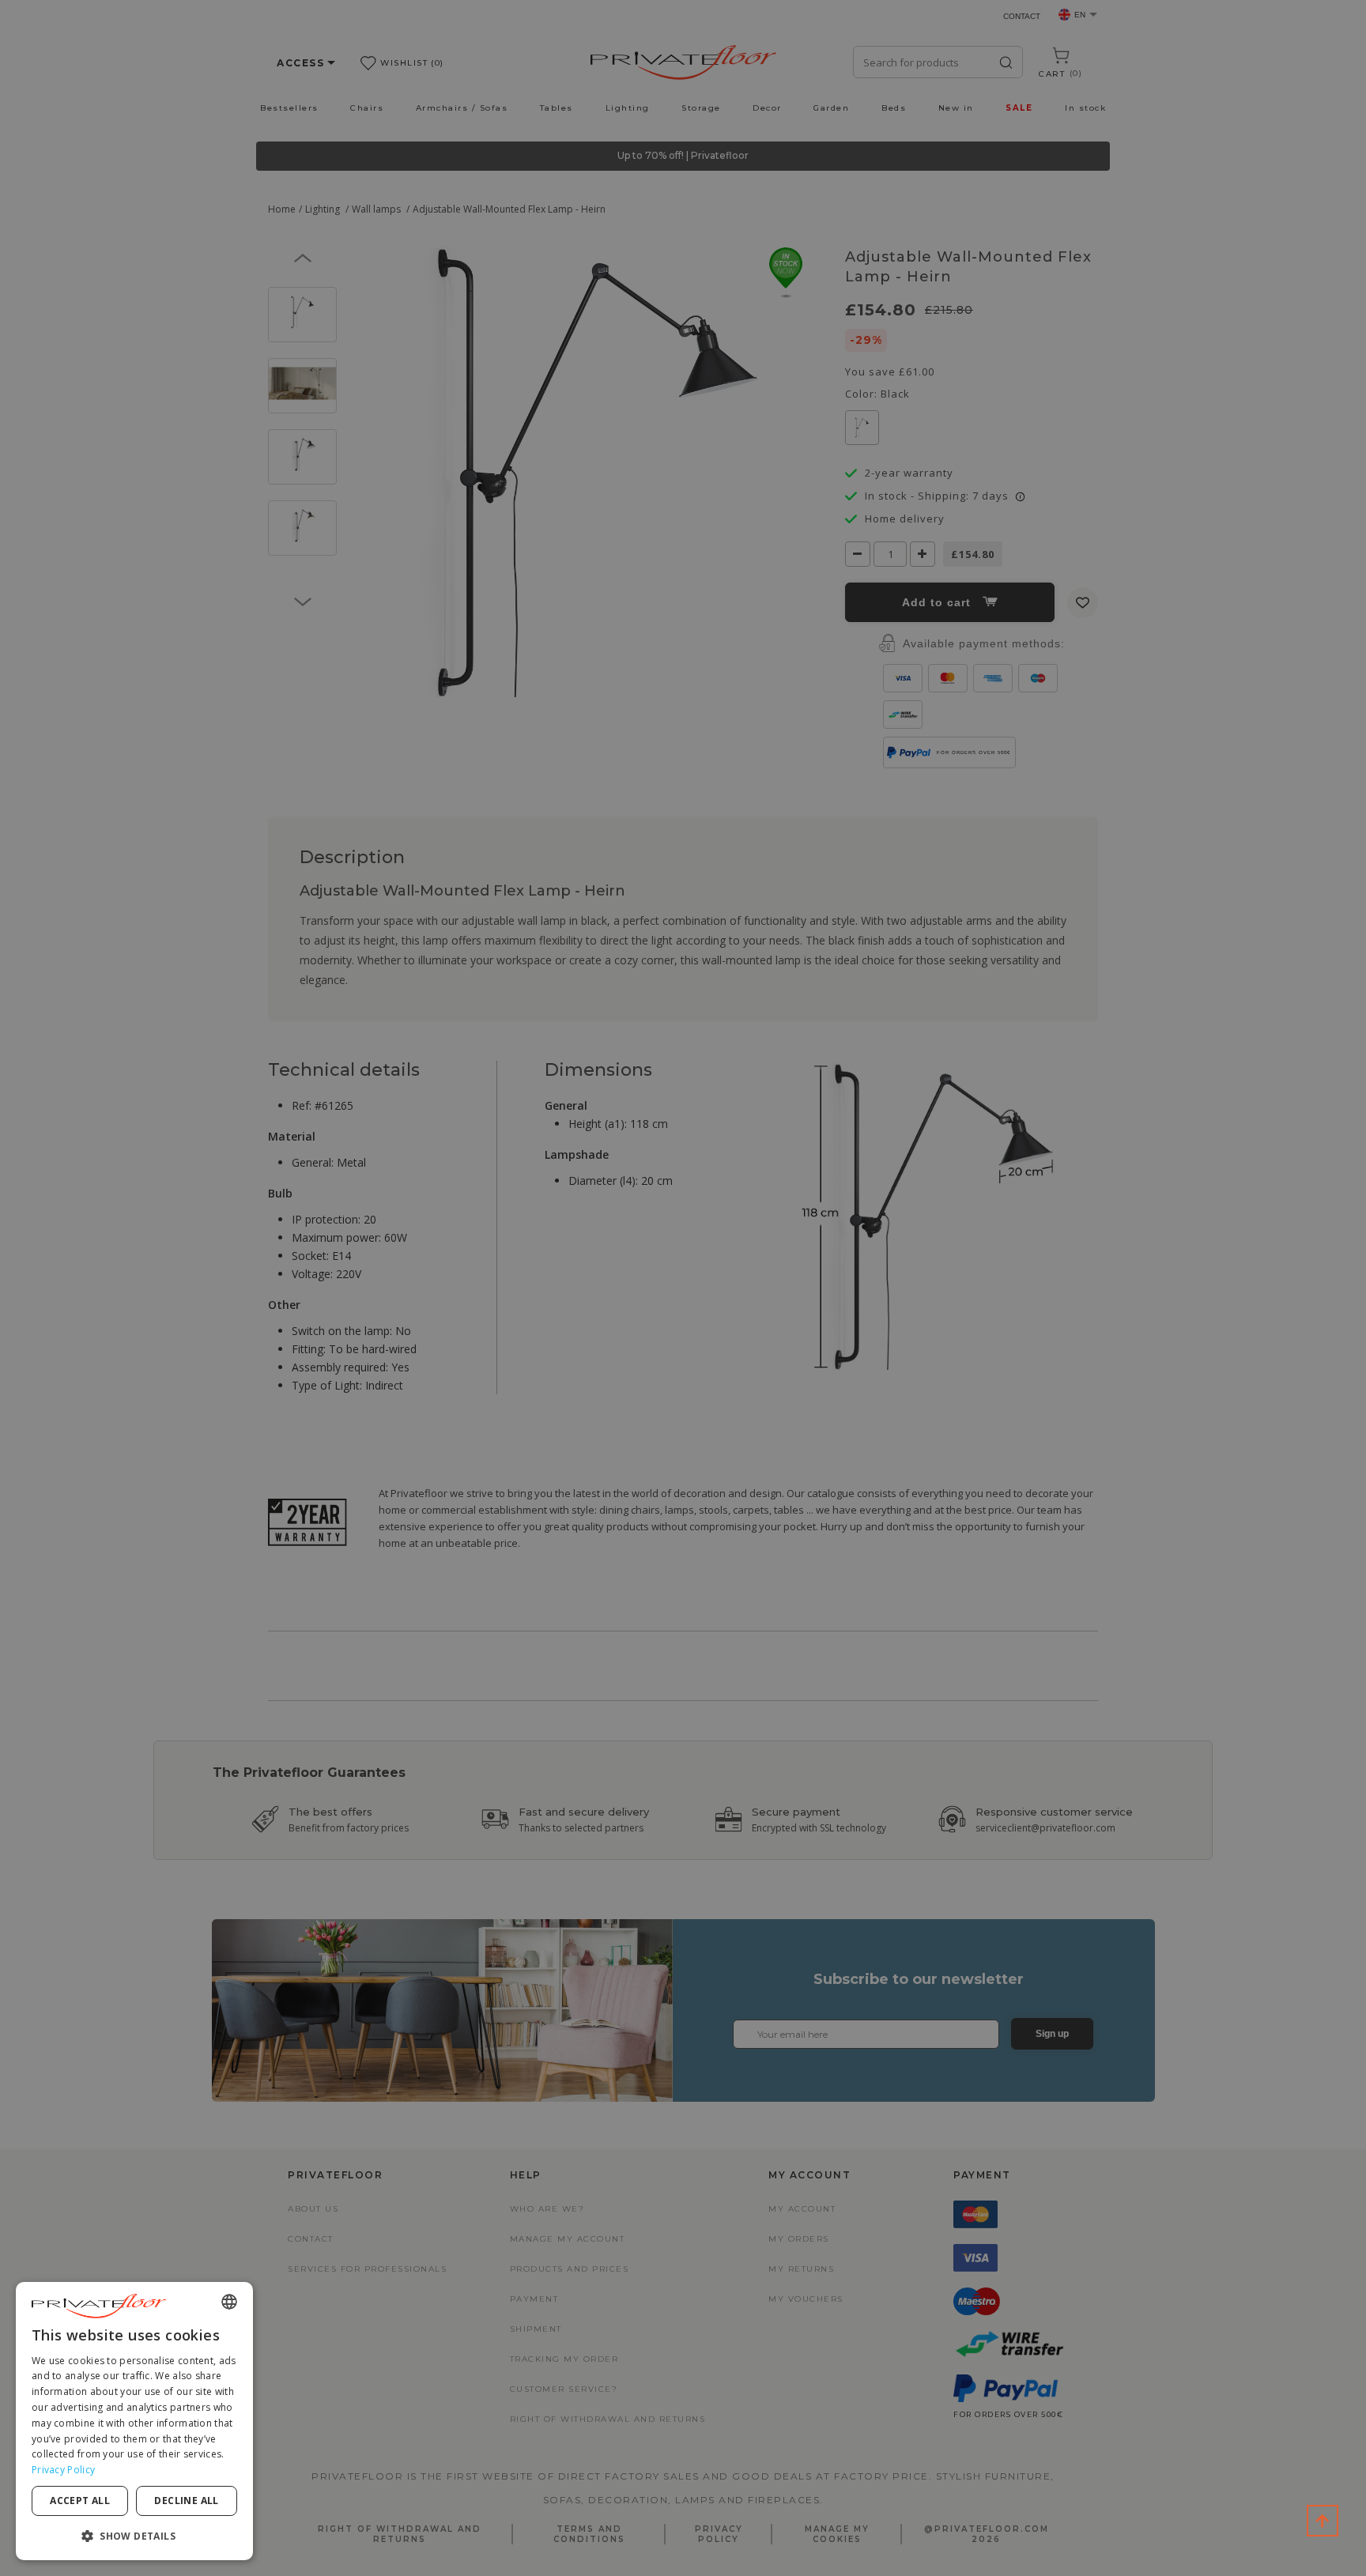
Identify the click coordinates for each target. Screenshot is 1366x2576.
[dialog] (134, 2421)
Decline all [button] (186, 2501)
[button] (134, 2535)
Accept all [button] (80, 2501)
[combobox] (229, 2302)
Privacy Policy (63, 2470)
